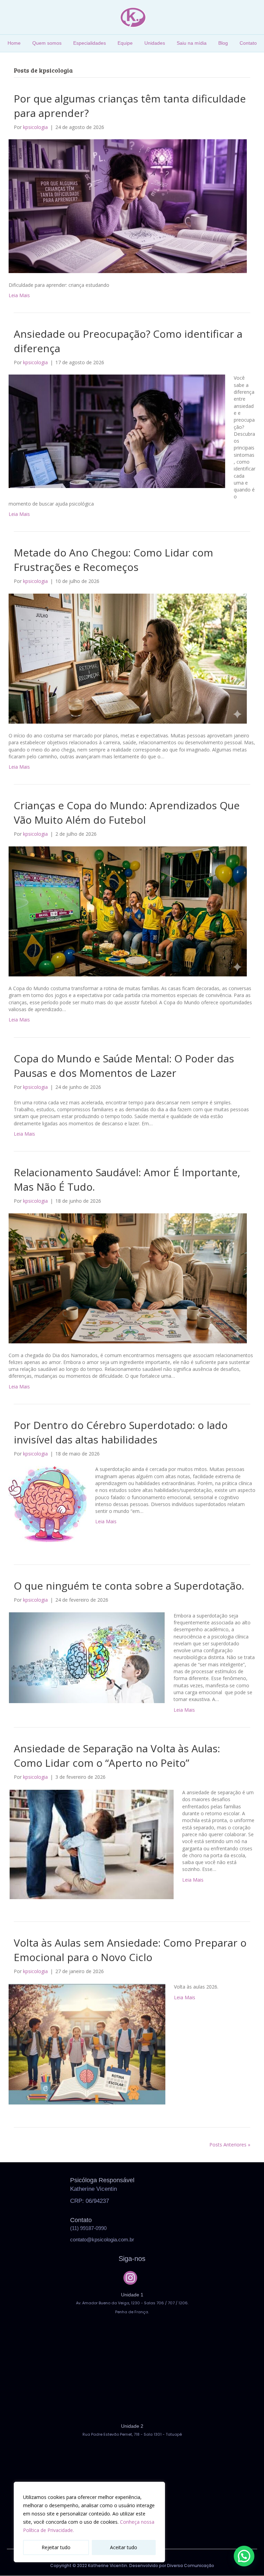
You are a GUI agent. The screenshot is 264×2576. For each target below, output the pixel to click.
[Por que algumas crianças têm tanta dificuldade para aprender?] (128, 205)
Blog (223, 43)
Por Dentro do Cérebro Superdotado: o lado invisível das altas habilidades (121, 1432)
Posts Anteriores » (230, 2145)
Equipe (125, 43)
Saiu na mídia (192, 43)
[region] (89, 2522)
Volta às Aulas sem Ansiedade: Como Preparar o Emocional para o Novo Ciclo (130, 1950)
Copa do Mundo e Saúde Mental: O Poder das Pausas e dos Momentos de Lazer (124, 1066)
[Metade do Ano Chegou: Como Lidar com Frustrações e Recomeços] (128, 658)
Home (14, 43)
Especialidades (90, 43)
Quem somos (47, 43)
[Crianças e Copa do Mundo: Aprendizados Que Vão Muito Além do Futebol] (128, 911)
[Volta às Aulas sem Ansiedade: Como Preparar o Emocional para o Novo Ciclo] (87, 2044)
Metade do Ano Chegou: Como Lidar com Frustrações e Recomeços (113, 560)
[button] (130, 2278)
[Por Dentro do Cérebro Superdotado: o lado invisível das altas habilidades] (48, 1503)
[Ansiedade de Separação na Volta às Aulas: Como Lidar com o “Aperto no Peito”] (91, 1844)
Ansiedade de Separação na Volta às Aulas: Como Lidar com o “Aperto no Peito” (117, 1756)
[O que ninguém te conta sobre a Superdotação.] (87, 1657)
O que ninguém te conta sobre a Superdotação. (129, 1586)
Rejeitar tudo (56, 2547)
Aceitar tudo (124, 2547)
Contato (248, 43)
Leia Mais (19, 295)
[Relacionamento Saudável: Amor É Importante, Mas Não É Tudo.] (128, 1278)
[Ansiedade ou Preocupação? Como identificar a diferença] (117, 431)
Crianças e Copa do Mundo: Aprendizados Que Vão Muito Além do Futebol (127, 813)
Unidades (155, 43)
